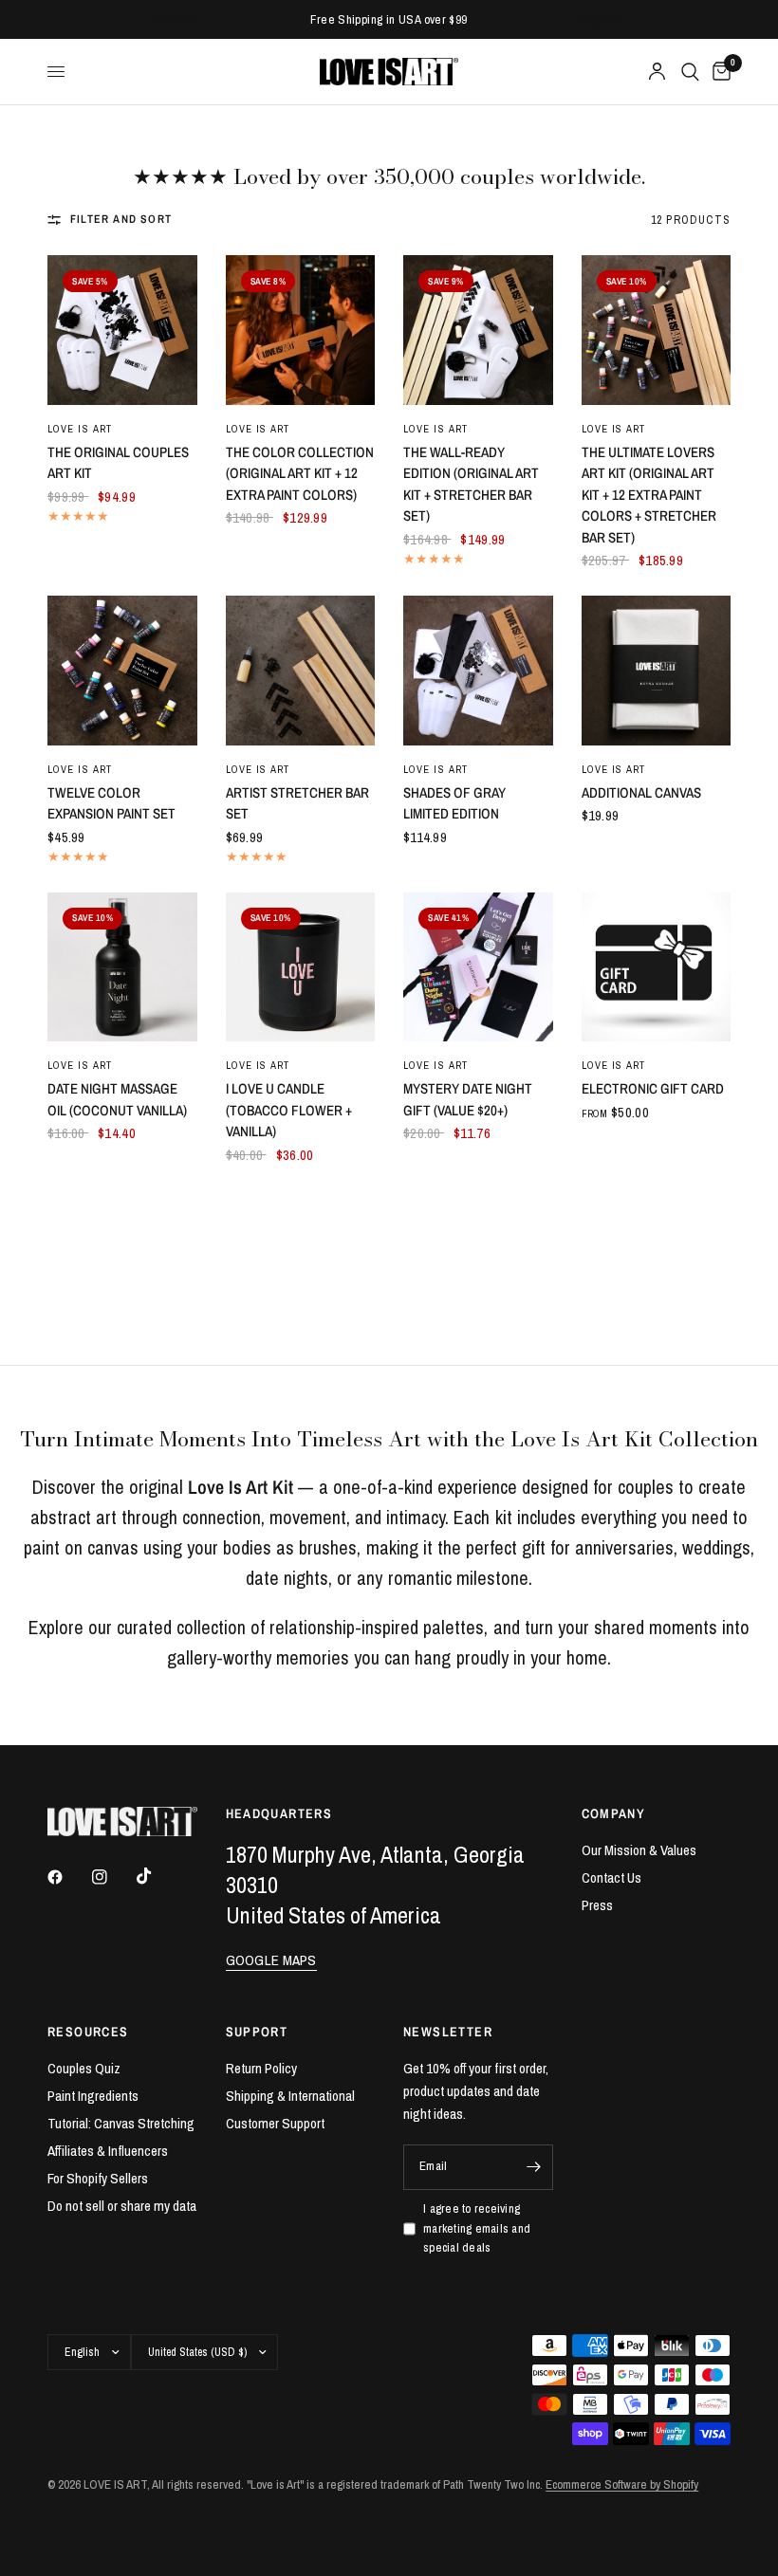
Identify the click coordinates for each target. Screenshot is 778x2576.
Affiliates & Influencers (108, 2151)
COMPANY (614, 1813)
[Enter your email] (534, 2167)
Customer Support (275, 2123)
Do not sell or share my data (122, 2206)
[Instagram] (113, 1877)
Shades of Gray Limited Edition (454, 803)
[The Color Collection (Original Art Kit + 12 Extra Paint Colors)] (301, 330)
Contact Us (611, 1877)
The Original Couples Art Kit (118, 463)
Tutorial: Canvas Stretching (121, 2123)
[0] (718, 72)
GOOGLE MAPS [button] (271, 1960)
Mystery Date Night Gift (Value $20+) (468, 1099)
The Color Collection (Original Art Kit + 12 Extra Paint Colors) (300, 473)
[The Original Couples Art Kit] (122, 330)
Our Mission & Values (639, 1850)
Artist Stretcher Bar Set (297, 803)
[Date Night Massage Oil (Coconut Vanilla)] (122, 967)
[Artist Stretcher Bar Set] (301, 671)
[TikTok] (157, 1876)
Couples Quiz (84, 2068)
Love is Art (80, 429)
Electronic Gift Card (653, 1088)
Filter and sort (121, 219)
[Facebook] (68, 1877)
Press (597, 1905)
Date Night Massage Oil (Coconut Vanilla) (117, 1099)
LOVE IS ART (80, 1065)
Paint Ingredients (93, 2096)
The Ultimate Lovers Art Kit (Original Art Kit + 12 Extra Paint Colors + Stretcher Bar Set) (649, 495)
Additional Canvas (641, 792)
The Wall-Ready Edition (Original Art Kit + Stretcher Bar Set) (471, 484)
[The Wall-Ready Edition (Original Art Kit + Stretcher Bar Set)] (478, 330)
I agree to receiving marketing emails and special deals (477, 2228)
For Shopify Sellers (98, 2178)
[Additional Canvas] (657, 671)
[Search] (690, 72)
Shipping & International (290, 2096)
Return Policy (261, 2068)
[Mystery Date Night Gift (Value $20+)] (478, 967)
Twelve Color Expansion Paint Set (111, 803)
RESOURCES (88, 2032)
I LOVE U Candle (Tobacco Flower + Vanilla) (289, 1110)
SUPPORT (257, 2032)
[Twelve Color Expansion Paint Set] (122, 671)
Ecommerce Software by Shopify (622, 2484)
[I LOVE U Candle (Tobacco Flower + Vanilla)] (301, 967)
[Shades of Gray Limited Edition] (478, 671)
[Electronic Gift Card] (657, 967)
